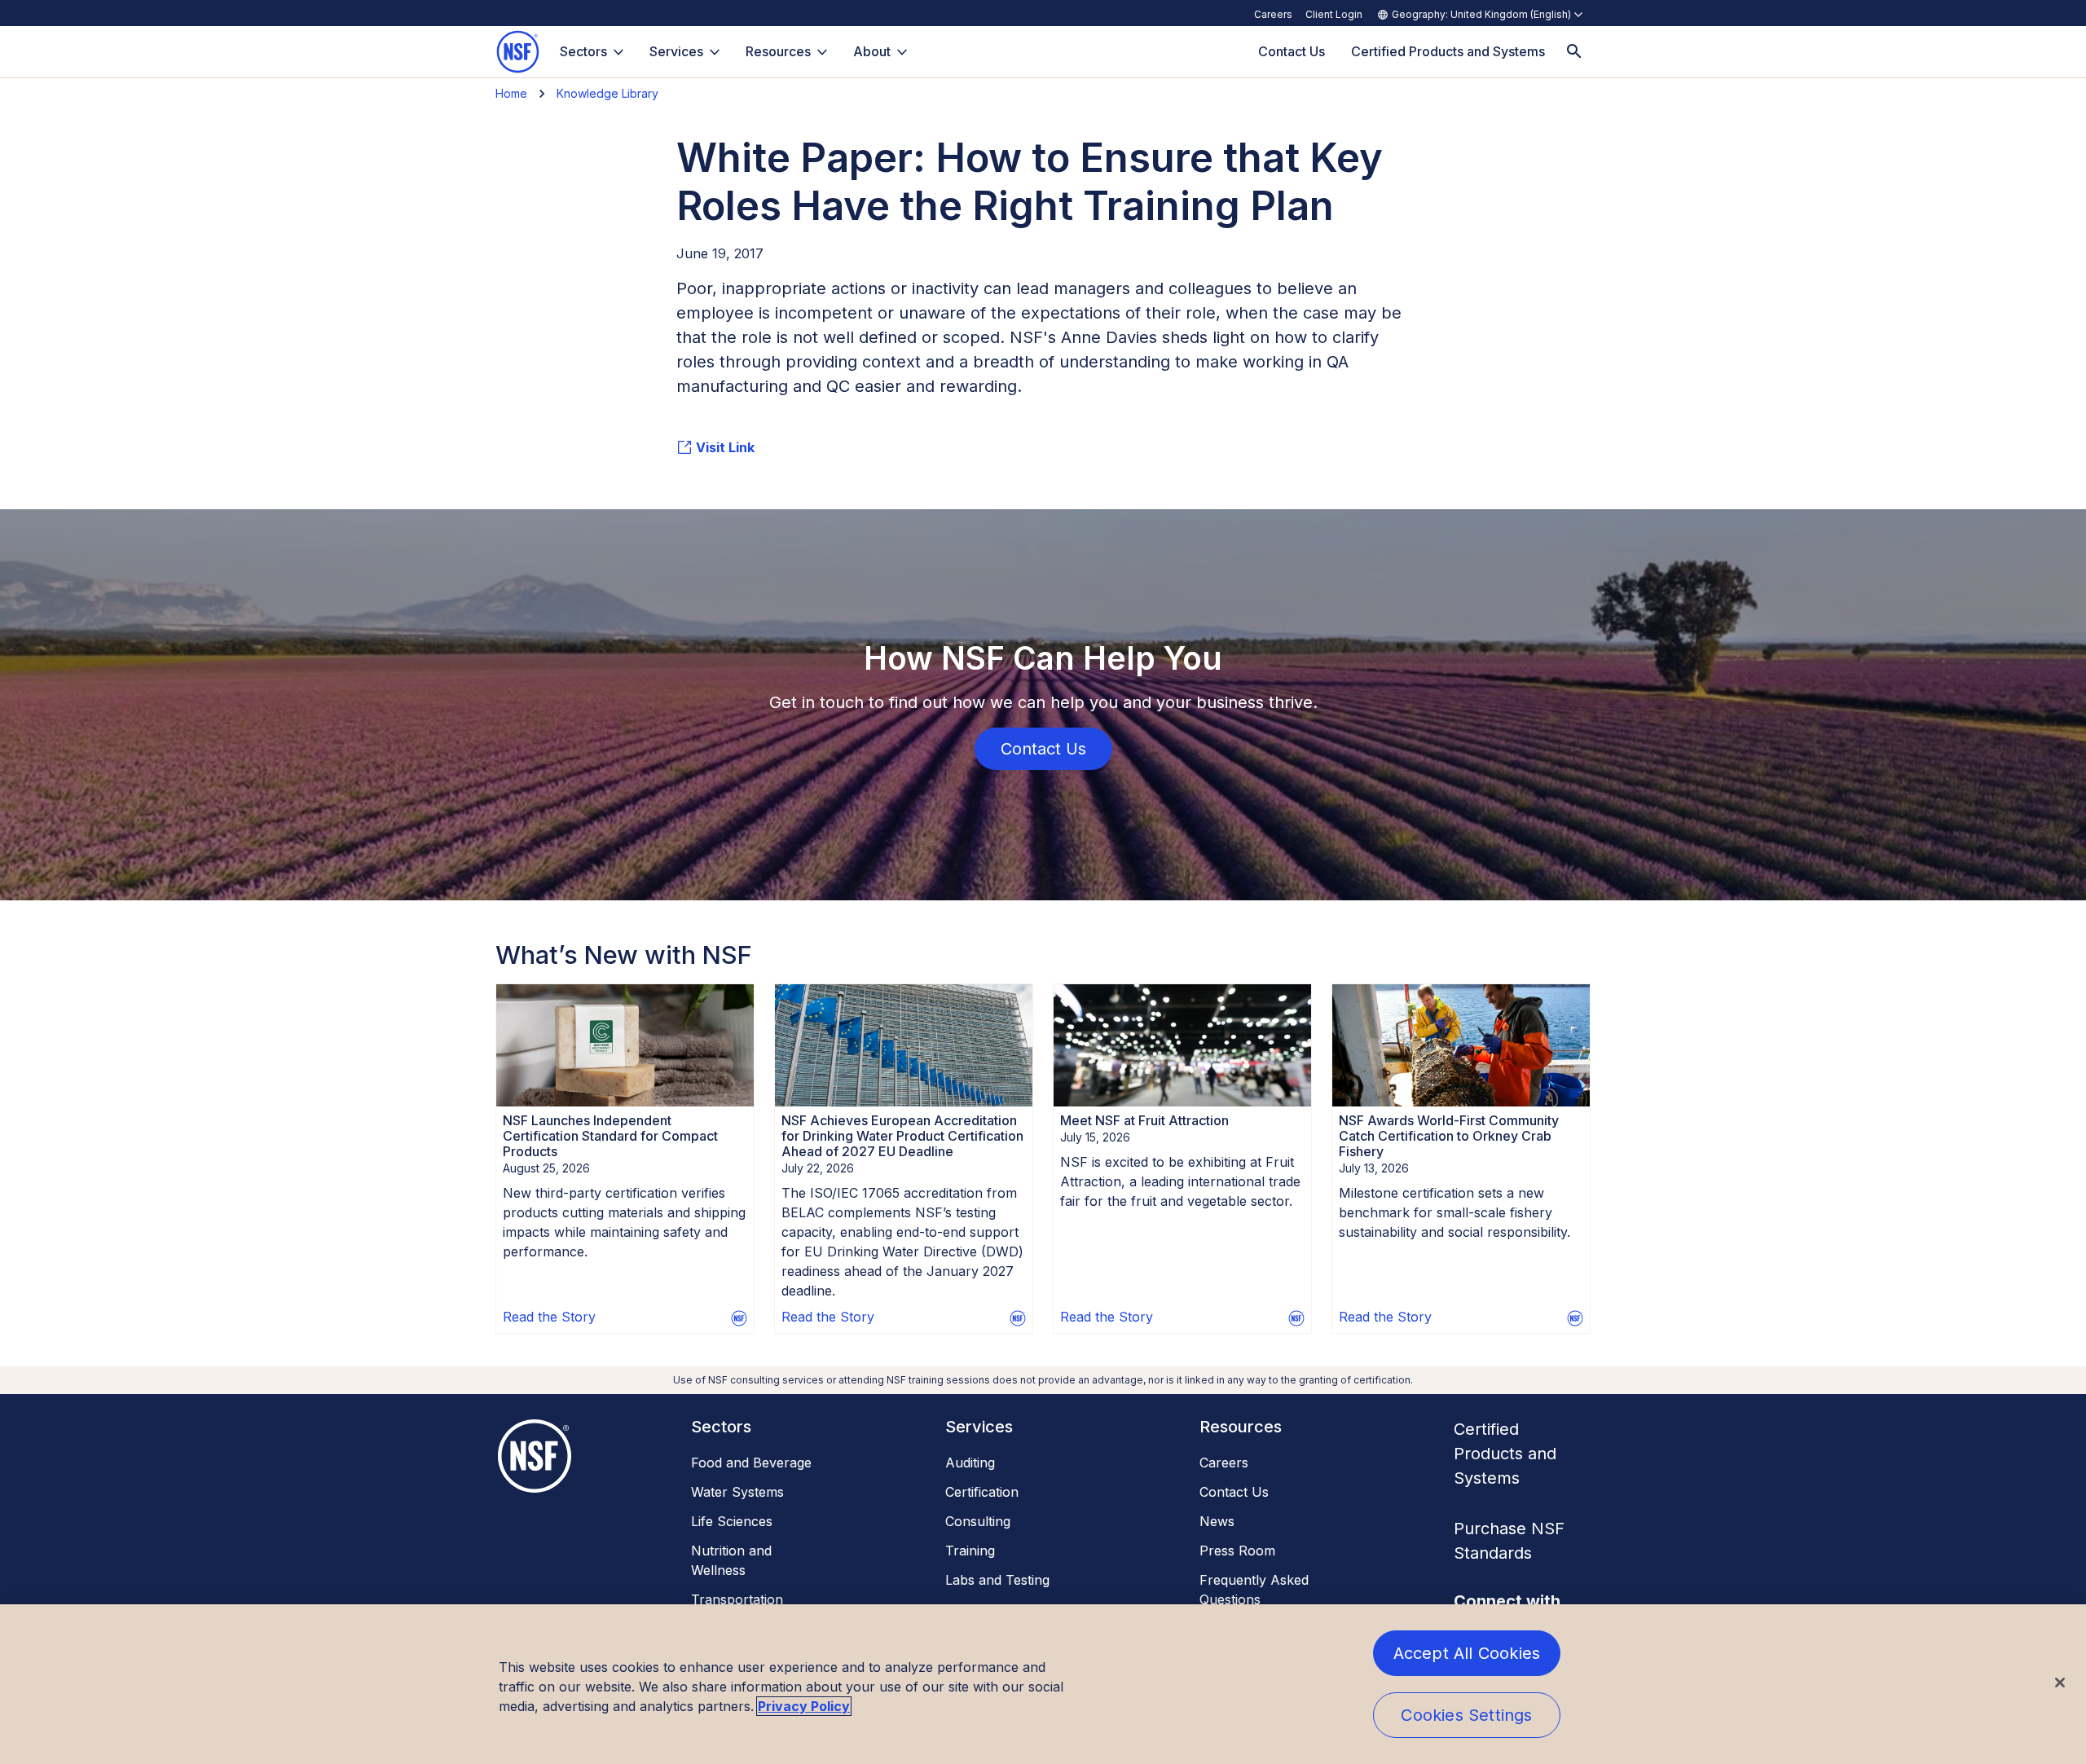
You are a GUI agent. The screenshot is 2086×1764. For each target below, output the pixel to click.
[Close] (2060, 1683)
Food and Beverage (751, 1463)
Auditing (970, 1463)
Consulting (978, 1521)
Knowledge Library (607, 93)
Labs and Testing (997, 1580)
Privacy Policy (804, 1706)
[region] (1043, 1684)
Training (970, 1551)
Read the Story (549, 1317)
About (872, 51)
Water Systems (737, 1492)
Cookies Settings (1466, 1715)
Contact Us (1234, 1492)
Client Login (1334, 14)
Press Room (1237, 1551)
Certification (982, 1492)
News (1217, 1521)
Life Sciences (732, 1521)
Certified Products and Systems (1505, 1454)
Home (511, 93)
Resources (778, 51)
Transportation (737, 1599)
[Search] (1574, 52)
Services (676, 51)
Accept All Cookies (1467, 1653)
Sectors (583, 51)
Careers (1273, 14)
